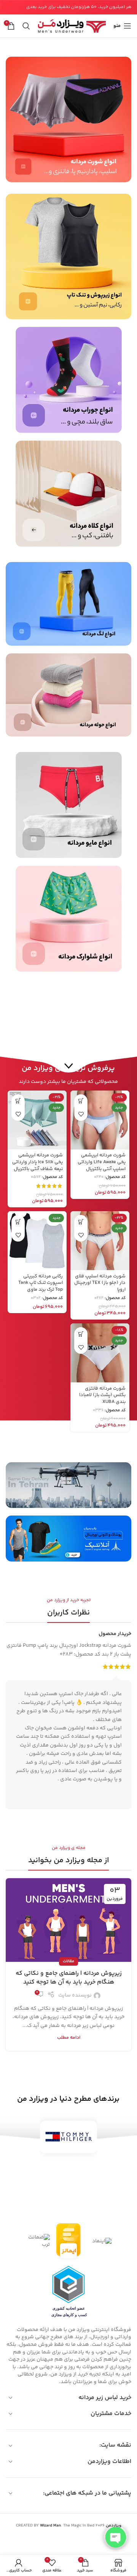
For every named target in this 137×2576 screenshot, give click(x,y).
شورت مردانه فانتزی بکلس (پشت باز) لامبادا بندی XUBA (102, 1395)
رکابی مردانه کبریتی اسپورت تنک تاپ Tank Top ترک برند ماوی (41, 1283)
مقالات (68, 1961)
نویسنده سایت (75, 1995)
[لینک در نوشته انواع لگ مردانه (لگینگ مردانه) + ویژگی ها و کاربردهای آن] (68, 1920)
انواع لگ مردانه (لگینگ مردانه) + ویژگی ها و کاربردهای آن (69, 1978)
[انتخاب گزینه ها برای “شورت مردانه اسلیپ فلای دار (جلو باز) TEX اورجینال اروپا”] (81, 1222)
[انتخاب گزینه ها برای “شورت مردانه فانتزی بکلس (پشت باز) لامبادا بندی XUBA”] (81, 1334)
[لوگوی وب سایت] (72, 26)
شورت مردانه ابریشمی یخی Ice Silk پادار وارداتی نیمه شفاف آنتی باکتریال (37, 1162)
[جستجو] (26, 26)
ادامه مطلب (69, 2038)
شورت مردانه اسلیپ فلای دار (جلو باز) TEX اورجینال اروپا (100, 1283)
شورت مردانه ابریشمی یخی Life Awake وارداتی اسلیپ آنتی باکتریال (102, 1162)
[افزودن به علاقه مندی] (81, 1114)
